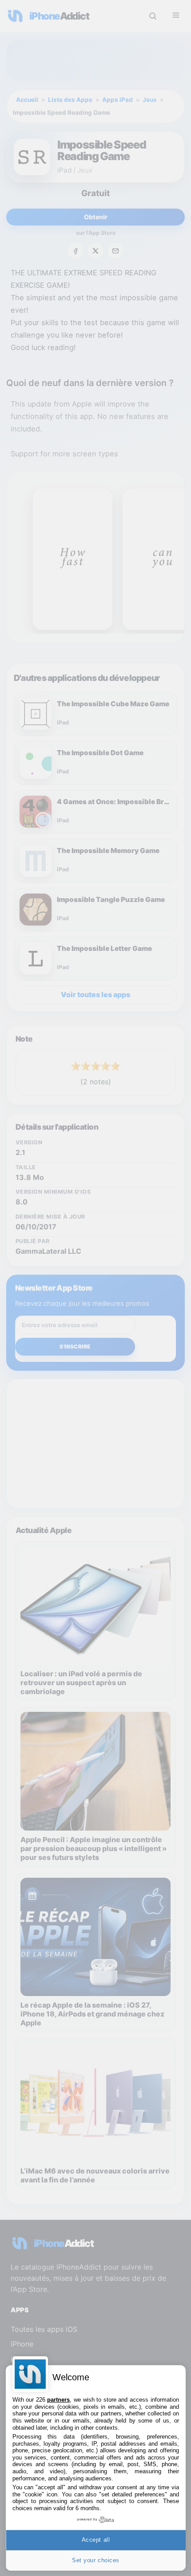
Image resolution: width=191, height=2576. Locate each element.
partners (58, 2400)
